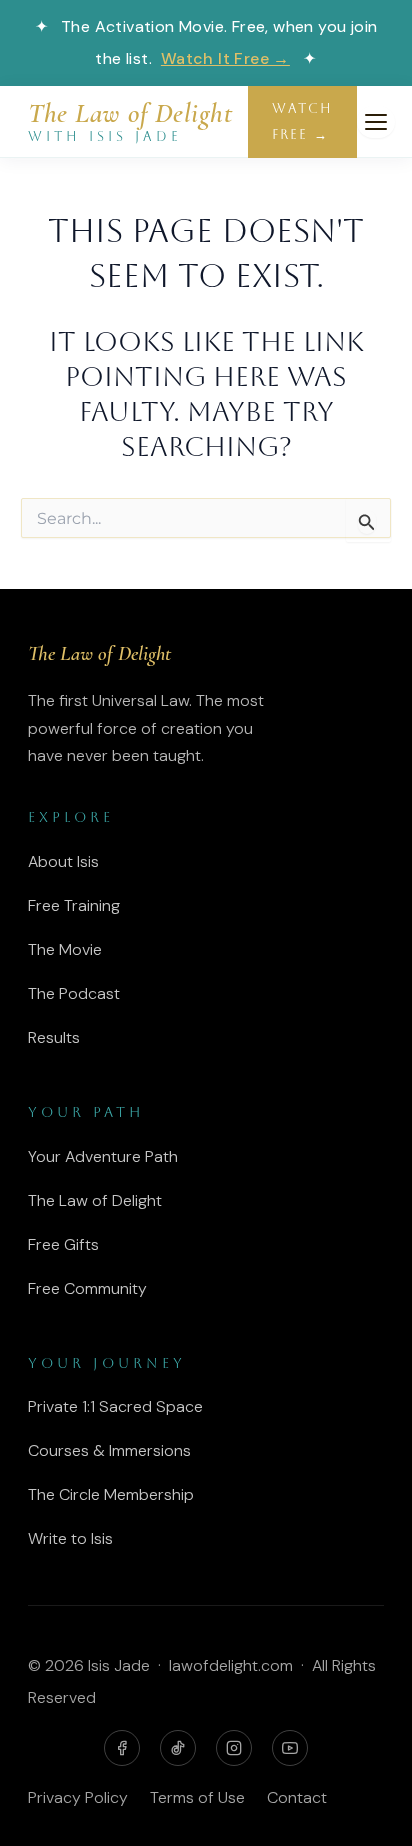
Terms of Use (197, 1797)
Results (54, 1037)
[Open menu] (376, 122)
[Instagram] (234, 1748)
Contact (297, 1797)
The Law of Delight (95, 1200)
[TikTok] (178, 1748)
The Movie (65, 949)
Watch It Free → (225, 58)
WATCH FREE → (302, 121)
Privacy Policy (78, 1797)
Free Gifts (63, 1244)
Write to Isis (70, 1538)
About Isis (63, 861)
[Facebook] (122, 1748)
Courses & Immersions (109, 1450)
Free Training (74, 905)
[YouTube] (290, 1748)
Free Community (87, 1288)
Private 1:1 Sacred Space (115, 1406)
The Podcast (74, 993)
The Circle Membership (111, 1494)
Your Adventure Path (103, 1156)
